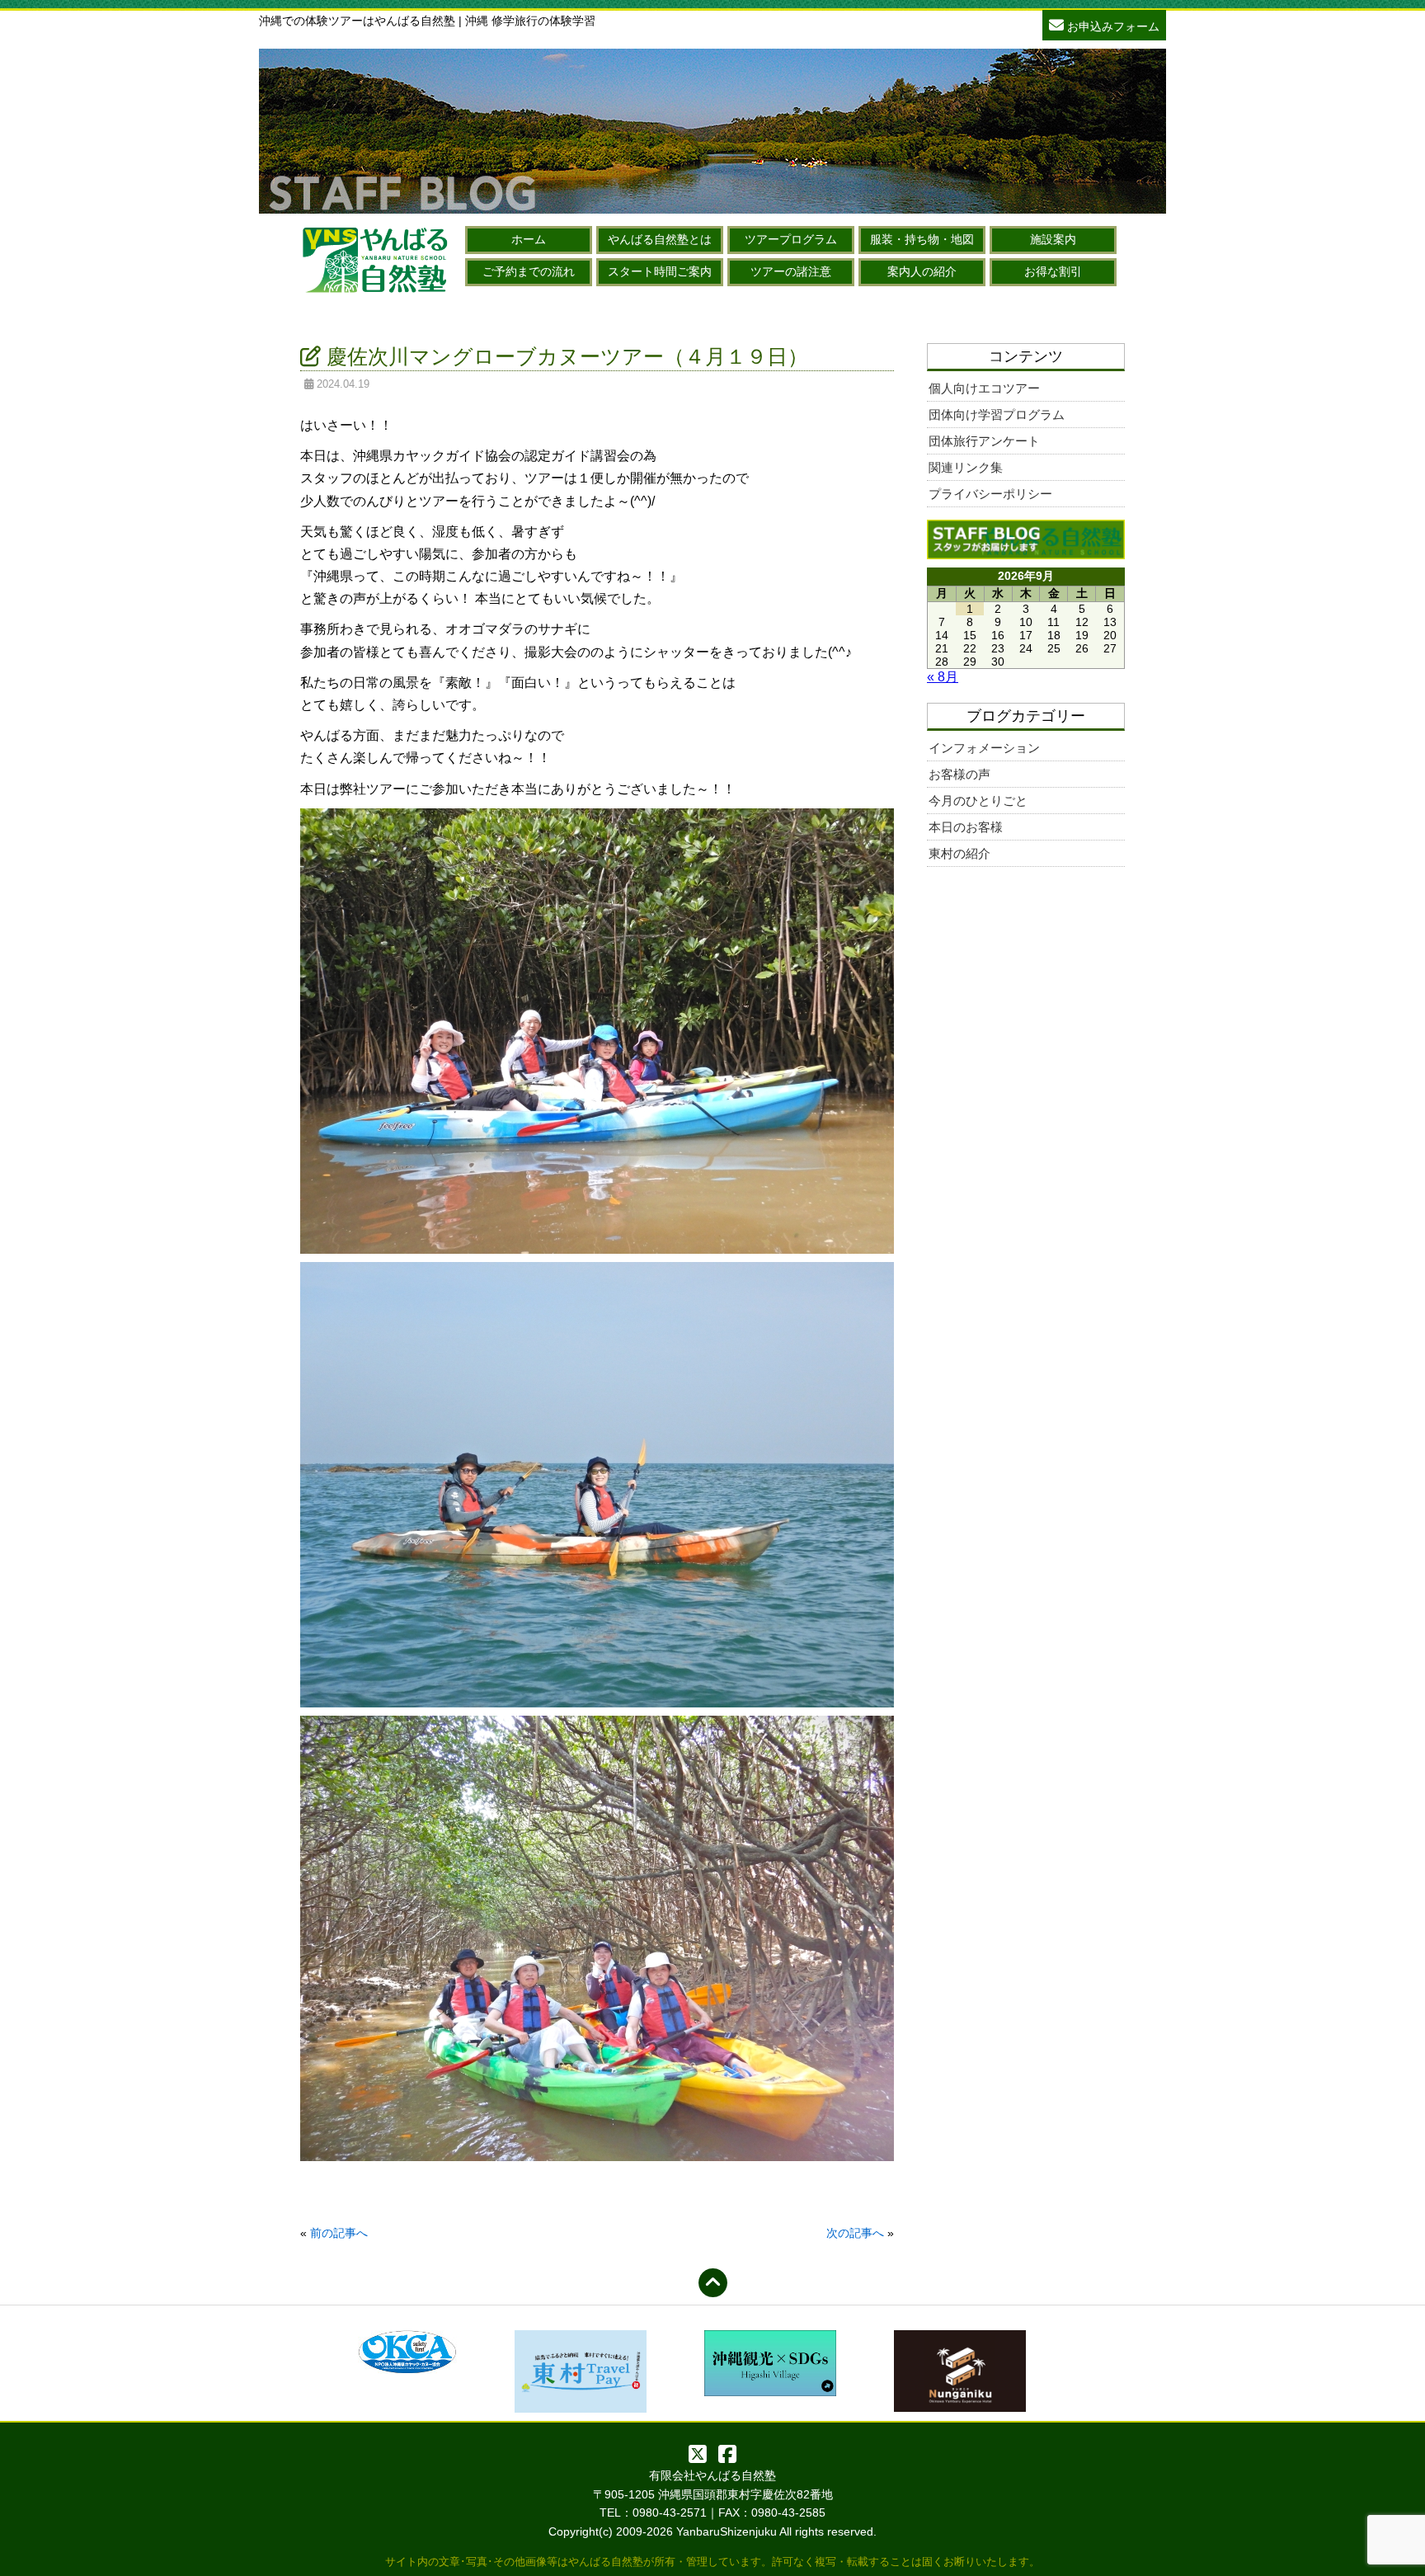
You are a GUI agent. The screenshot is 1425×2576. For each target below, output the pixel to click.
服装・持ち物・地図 (922, 239)
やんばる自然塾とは (660, 239)
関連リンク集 (966, 467)
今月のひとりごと (978, 801)
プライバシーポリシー (990, 494)
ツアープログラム (791, 239)
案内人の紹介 (922, 271)
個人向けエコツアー (984, 388)
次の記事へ (855, 2233)
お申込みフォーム (1112, 26)
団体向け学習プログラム (997, 414)
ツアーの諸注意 (791, 271)
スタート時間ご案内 (660, 271)
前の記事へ (339, 2233)
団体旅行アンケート (984, 441)
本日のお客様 (966, 827)
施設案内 (1053, 239)
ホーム (529, 239)
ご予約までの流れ (529, 271)
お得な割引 (1053, 271)
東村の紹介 (959, 853)
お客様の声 (959, 774)
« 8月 (943, 677)
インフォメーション (984, 748)
